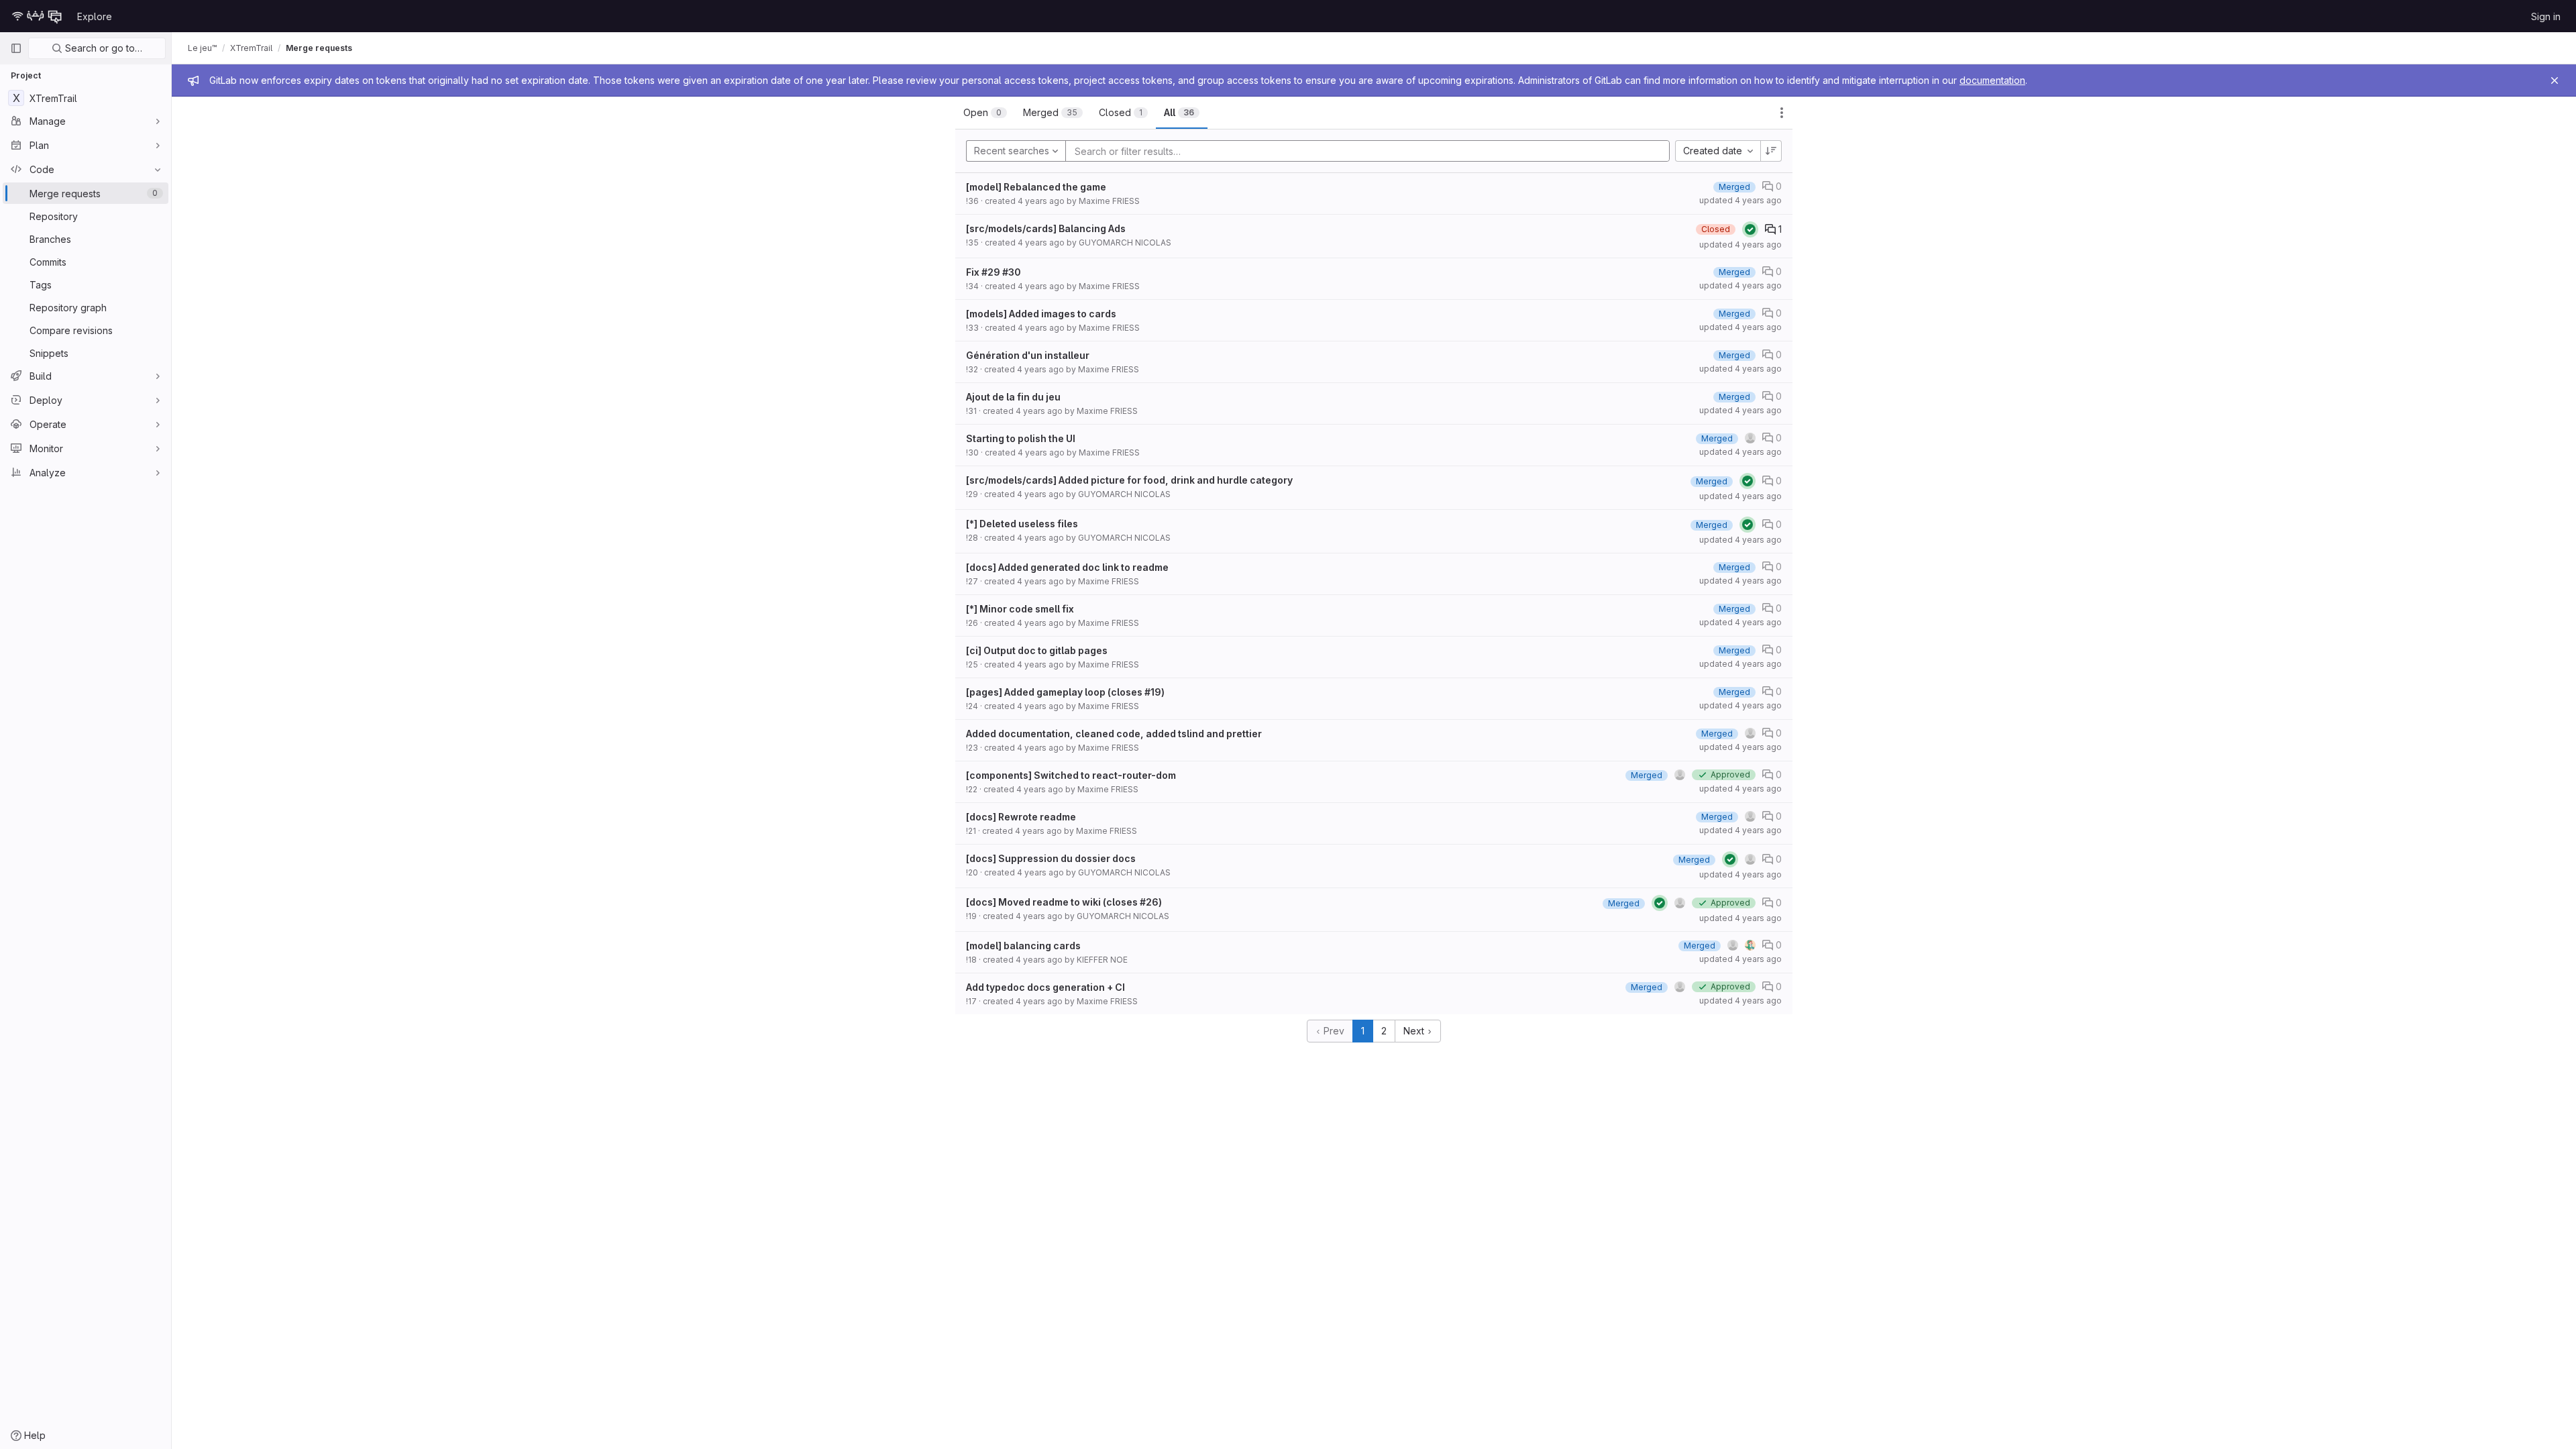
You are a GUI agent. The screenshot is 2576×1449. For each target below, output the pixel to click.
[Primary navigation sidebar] (16, 48)
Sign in (2546, 16)
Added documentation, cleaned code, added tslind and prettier (1114, 734)
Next (1415, 1031)
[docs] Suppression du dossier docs (1051, 858)
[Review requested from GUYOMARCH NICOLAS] (1680, 775)
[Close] (2555, 80)
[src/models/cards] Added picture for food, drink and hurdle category (1129, 480)
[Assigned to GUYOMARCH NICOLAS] (1750, 859)
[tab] (985, 113)
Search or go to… (102, 48)
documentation (1992, 80)
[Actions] (1782, 113)
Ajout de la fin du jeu (1013, 397)
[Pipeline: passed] (1750, 229)
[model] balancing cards (1023, 946)
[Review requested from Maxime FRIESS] (1750, 945)
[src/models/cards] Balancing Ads (1046, 228)
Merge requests (319, 48)
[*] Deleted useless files (1022, 524)
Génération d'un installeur (1028, 355)
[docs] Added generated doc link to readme (1067, 567)
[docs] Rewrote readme (1021, 817)
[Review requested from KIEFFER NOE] (1750, 438)
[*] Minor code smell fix (1020, 609)
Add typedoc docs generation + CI (1045, 987)
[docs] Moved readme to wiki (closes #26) (1064, 902)
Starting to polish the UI (1021, 438)
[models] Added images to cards (1041, 314)
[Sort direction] (1771, 151)
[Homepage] (37, 16)
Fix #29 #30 (994, 272)
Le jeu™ (202, 48)
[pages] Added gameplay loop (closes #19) (1065, 692)
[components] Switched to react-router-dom (1071, 775)
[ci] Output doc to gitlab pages (1037, 650)
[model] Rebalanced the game (1036, 187)
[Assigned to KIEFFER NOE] (1733, 945)
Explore (95, 16)
